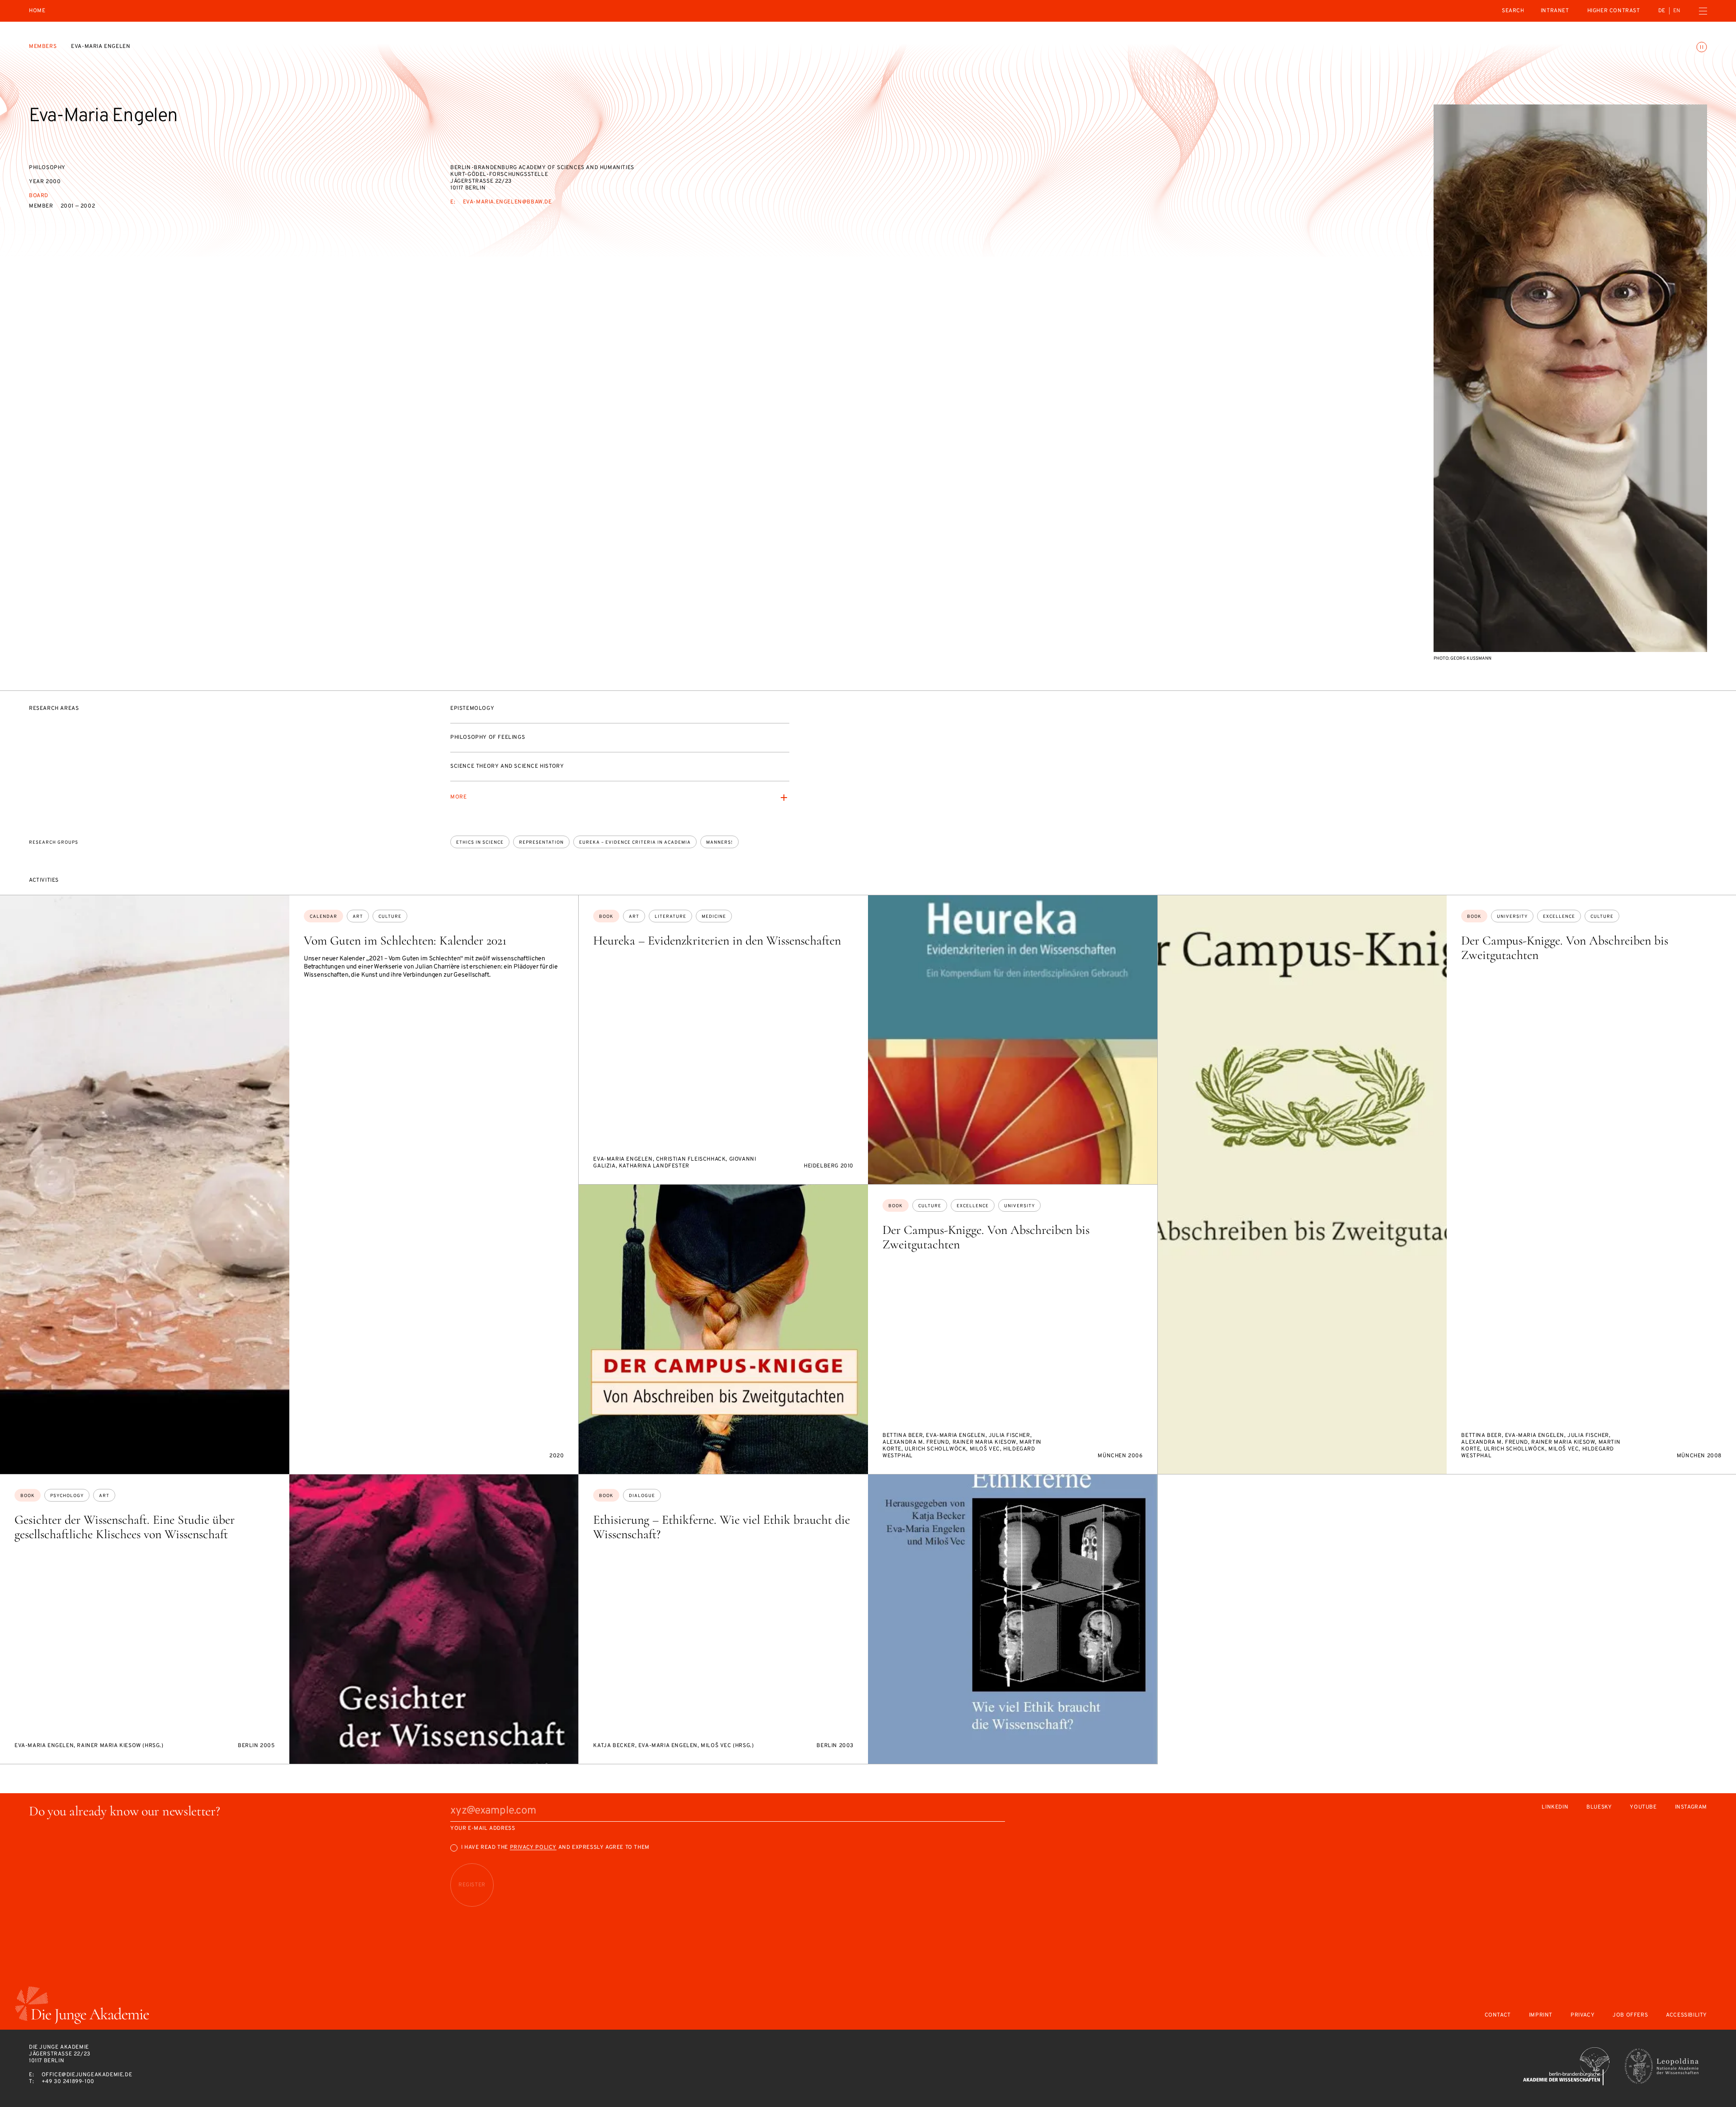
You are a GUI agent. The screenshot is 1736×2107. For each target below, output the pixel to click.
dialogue (642, 1496)
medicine (714, 917)
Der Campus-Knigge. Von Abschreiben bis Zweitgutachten (1565, 948)
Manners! (719, 843)
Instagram (1691, 1807)
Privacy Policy (533, 1847)
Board (39, 196)
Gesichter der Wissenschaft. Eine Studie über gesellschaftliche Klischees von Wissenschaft (125, 1527)
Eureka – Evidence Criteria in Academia (635, 843)
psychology (67, 1496)
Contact (1498, 2015)
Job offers (1630, 2015)
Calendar (323, 917)
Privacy (1583, 2015)
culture (390, 917)
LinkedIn (1555, 1807)
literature (670, 917)
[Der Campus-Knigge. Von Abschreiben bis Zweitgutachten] (1302, 1185)
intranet (1555, 11)
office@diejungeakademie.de (87, 2075)
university (1512, 917)
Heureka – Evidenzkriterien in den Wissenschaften (717, 940)
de (1662, 11)
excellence (1559, 917)
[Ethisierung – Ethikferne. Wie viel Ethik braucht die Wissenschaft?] (1013, 1619)
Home (37, 11)
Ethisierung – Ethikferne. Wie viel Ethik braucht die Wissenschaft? (722, 1527)
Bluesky (1599, 1807)
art (358, 917)
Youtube (1643, 1807)
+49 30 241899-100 (68, 2082)
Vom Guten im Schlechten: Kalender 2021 (405, 940)
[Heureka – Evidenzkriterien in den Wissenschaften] (1013, 1040)
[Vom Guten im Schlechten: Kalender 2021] (145, 1185)
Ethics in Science (480, 843)
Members (43, 47)
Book (606, 917)
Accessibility (1686, 2015)
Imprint (1541, 2015)
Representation (541, 843)
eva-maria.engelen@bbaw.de (507, 202)
